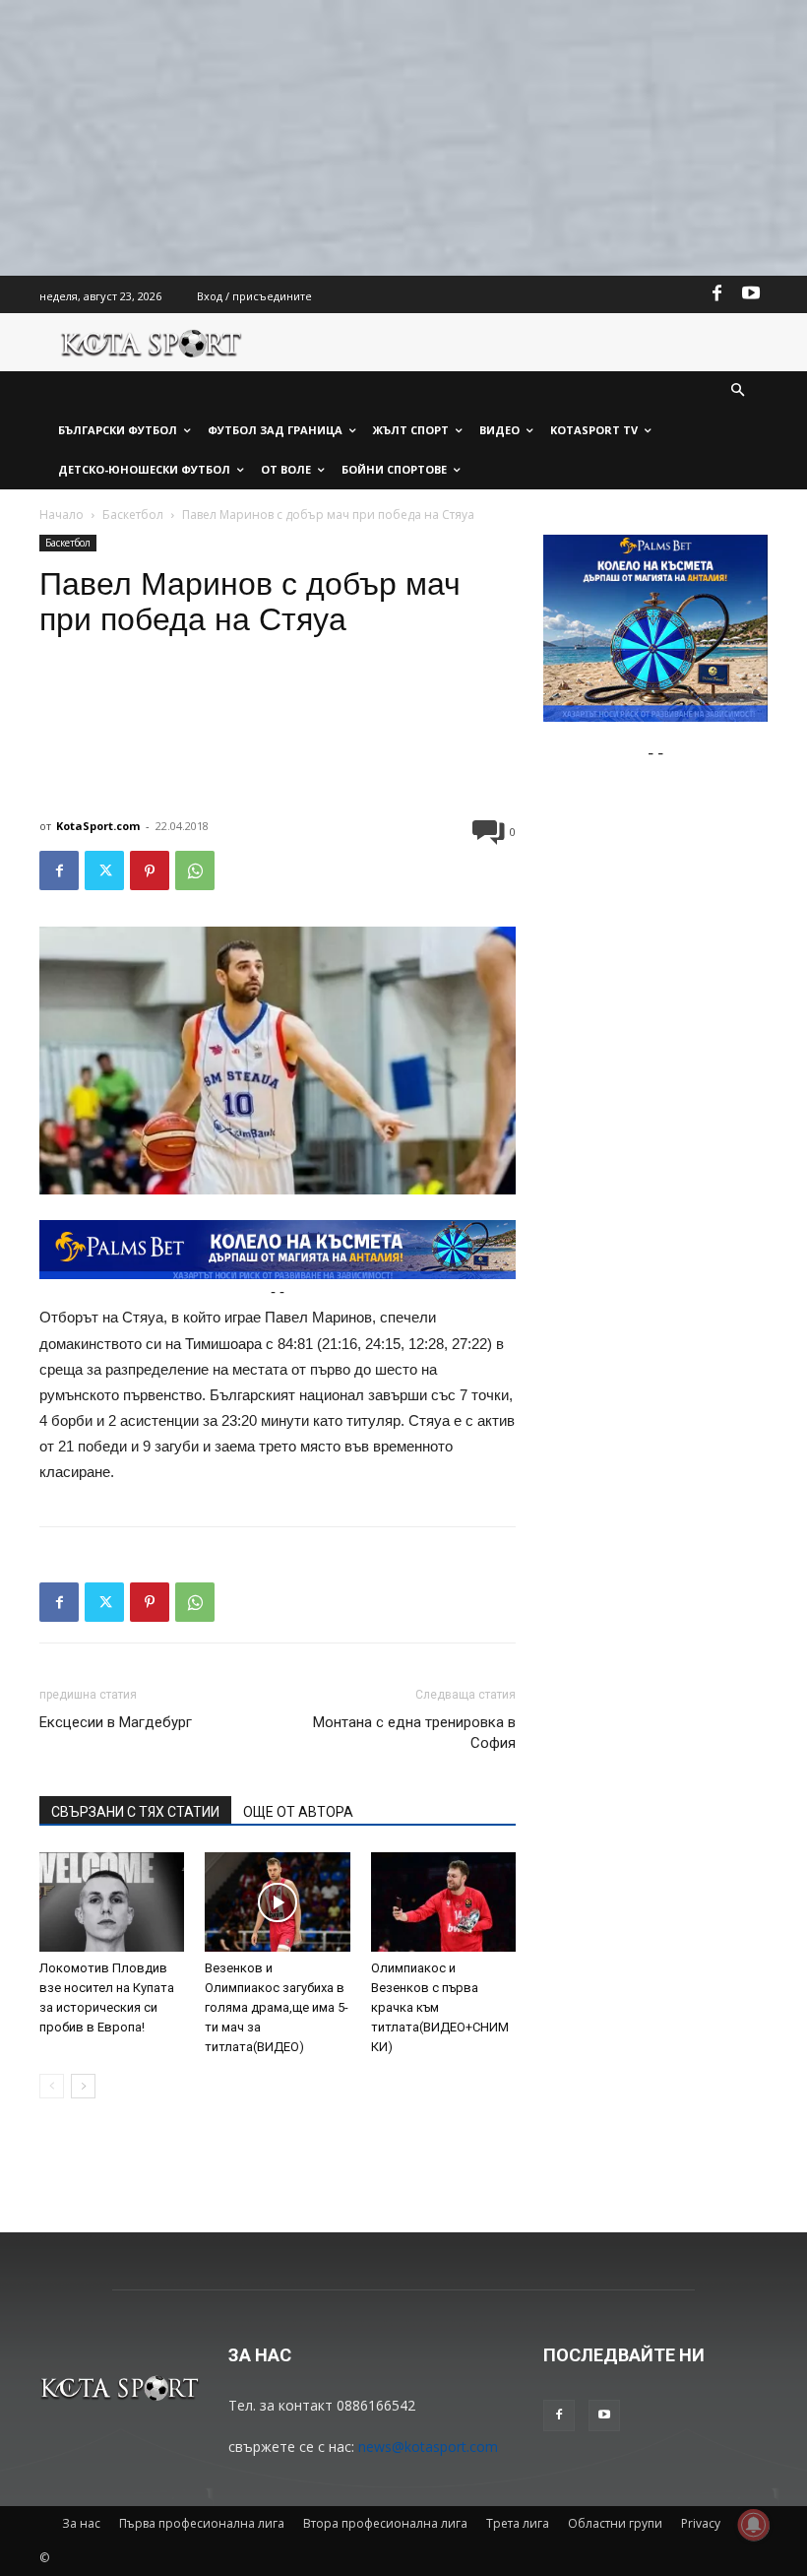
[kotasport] (152, 342)
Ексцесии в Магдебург (116, 1722)
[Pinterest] (150, 870)
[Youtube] (751, 294)
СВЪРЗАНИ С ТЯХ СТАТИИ (135, 1812)
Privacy (701, 2523)
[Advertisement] (403, 138)
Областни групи (615, 2523)
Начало (62, 515)
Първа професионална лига (202, 2523)
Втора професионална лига (385, 2523)
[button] (739, 391)
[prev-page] (52, 2086)
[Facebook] (717, 294)
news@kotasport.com (428, 2447)
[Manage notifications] (754, 2525)
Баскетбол (133, 515)
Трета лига (518, 2523)
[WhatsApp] (195, 870)
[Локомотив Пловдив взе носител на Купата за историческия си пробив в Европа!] (112, 1902)
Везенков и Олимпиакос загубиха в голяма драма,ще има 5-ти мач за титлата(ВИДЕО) (277, 2007)
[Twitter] (104, 870)
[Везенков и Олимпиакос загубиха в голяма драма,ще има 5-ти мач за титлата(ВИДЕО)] (277, 1902)
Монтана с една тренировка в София (414, 1733)
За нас (81, 2523)
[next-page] (83, 2086)
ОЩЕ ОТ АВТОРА (298, 1812)
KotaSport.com (98, 826)
